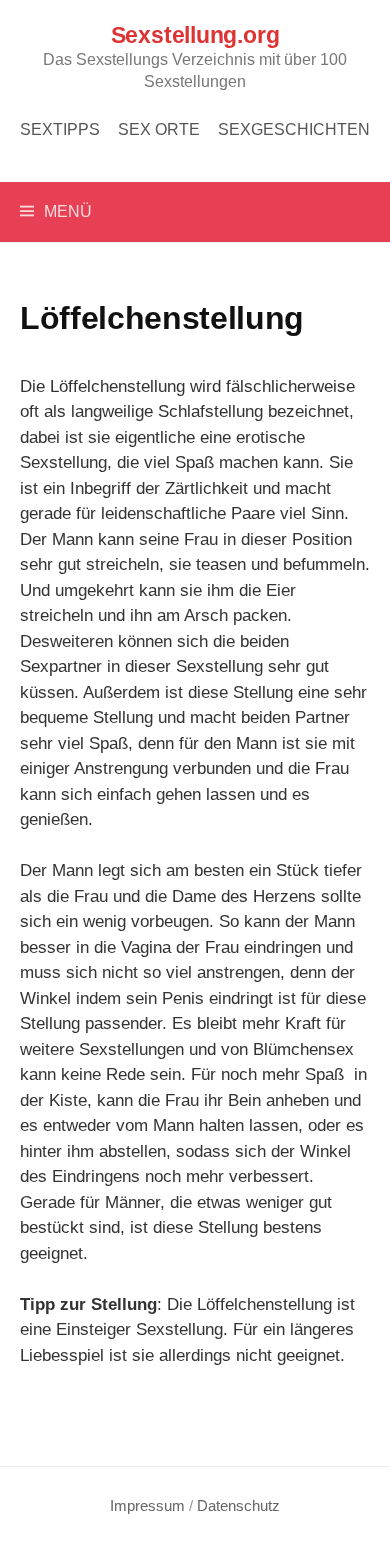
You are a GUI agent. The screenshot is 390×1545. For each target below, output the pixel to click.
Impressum (147, 1506)
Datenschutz (238, 1506)
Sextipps (60, 129)
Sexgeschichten (294, 129)
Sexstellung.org (195, 35)
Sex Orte (159, 129)
